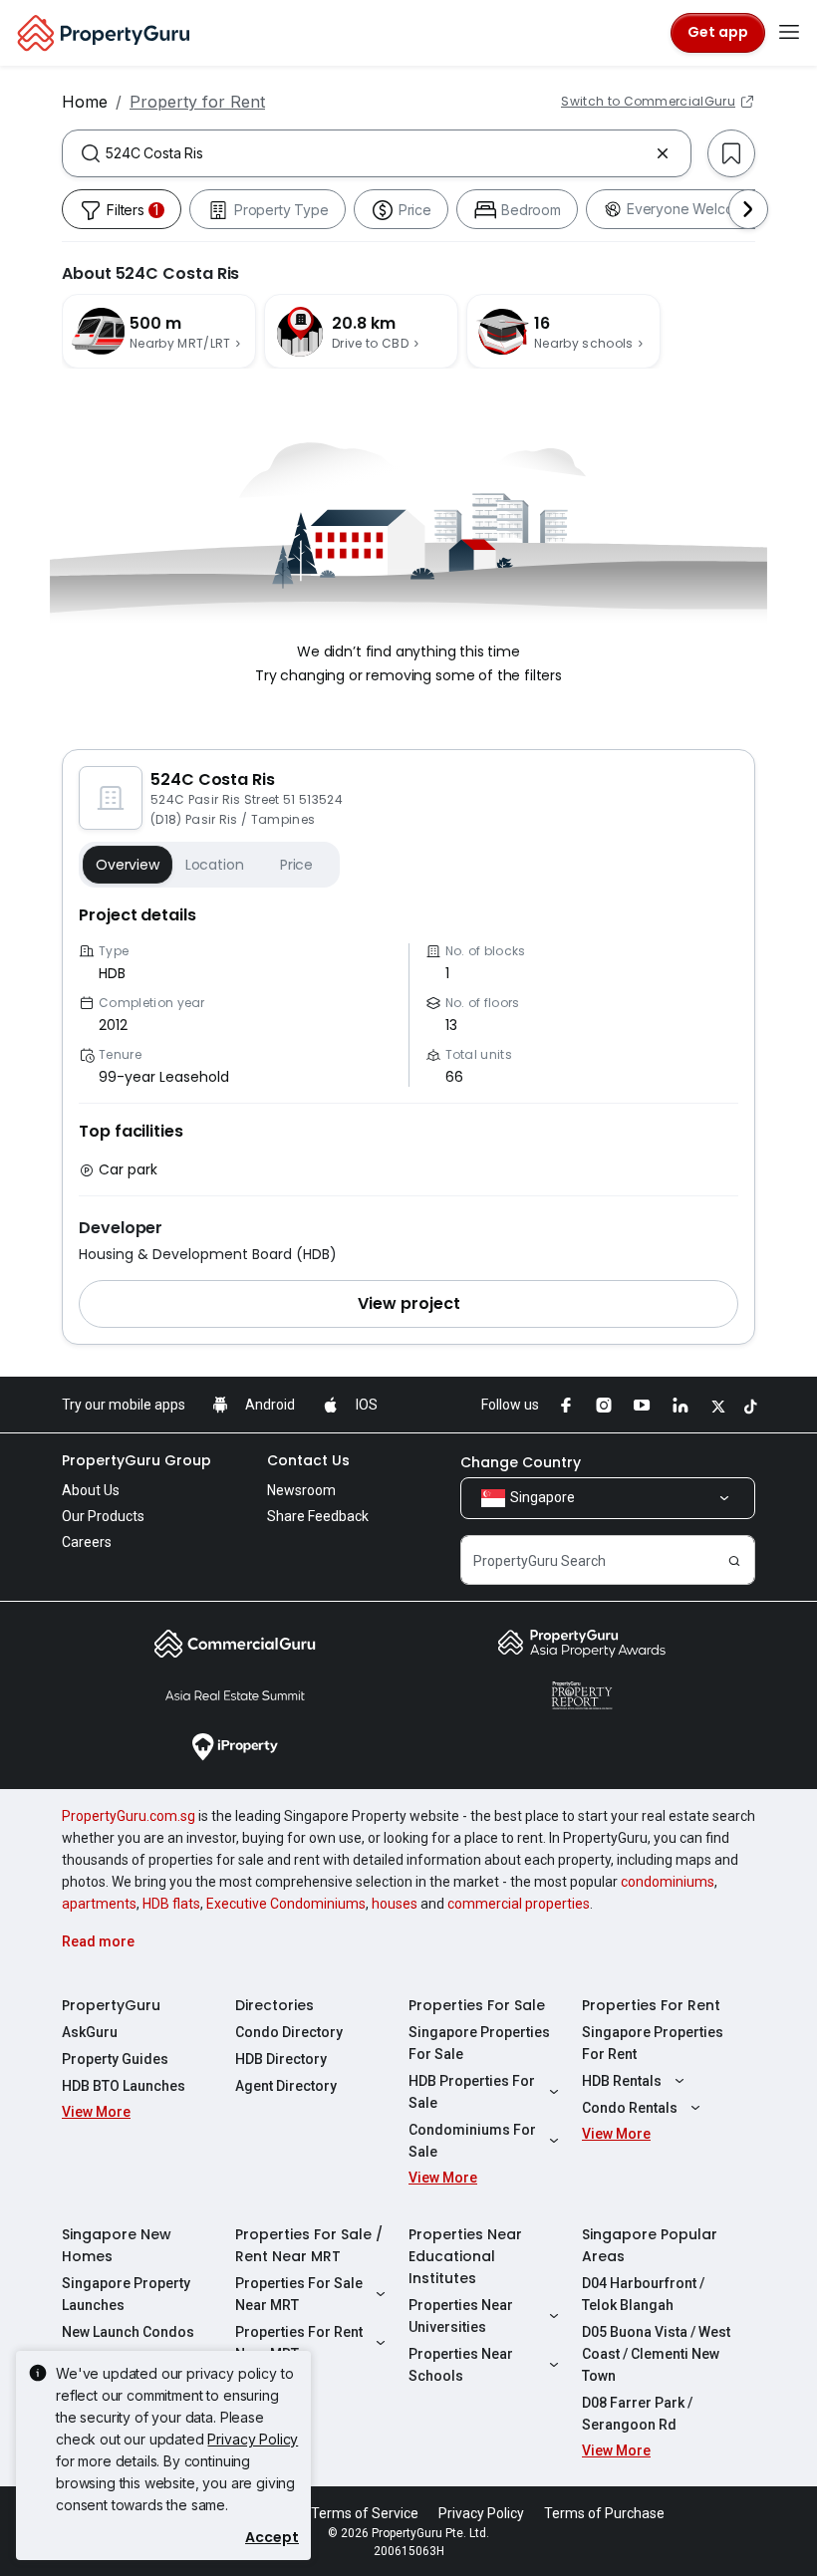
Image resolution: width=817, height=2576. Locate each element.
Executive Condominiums (286, 1904)
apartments (99, 1904)
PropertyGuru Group (136, 1460)
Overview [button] (128, 865)
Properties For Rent (651, 2005)
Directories (274, 2005)
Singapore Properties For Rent (653, 2043)
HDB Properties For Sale (472, 2092)
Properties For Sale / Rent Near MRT (309, 2245)
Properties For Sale (477, 2005)
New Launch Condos (128, 2332)
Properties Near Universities (461, 2316)
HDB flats (171, 1904)
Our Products (103, 1516)
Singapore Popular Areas (650, 2245)
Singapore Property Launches (126, 2294)
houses (395, 1904)
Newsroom (301, 1490)
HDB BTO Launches (124, 2086)
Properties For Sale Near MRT (299, 2294)
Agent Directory (286, 2086)
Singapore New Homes (117, 2245)
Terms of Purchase (604, 2513)
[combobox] (377, 153)
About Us (91, 1490)
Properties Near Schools (461, 2365)
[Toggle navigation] (789, 33)
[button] (408, 1304)
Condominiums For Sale (472, 2141)
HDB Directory (281, 2059)
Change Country (521, 1462)
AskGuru (90, 2032)
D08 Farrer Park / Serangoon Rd (637, 2414)
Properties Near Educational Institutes (465, 2256)
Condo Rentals (630, 2108)
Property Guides (115, 2059)
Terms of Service (365, 2513)
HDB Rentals (622, 2081)
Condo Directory (289, 2032)
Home (85, 102)
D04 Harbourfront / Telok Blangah (643, 2294)
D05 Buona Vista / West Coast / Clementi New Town (656, 2354)
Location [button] (215, 865)
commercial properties (519, 1904)
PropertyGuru (111, 2005)
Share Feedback (318, 1516)
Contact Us (308, 1460)
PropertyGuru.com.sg (129, 1816)
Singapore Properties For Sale (479, 2043)
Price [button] (296, 865)
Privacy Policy (253, 2439)
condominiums (668, 1882)
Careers (87, 1542)
